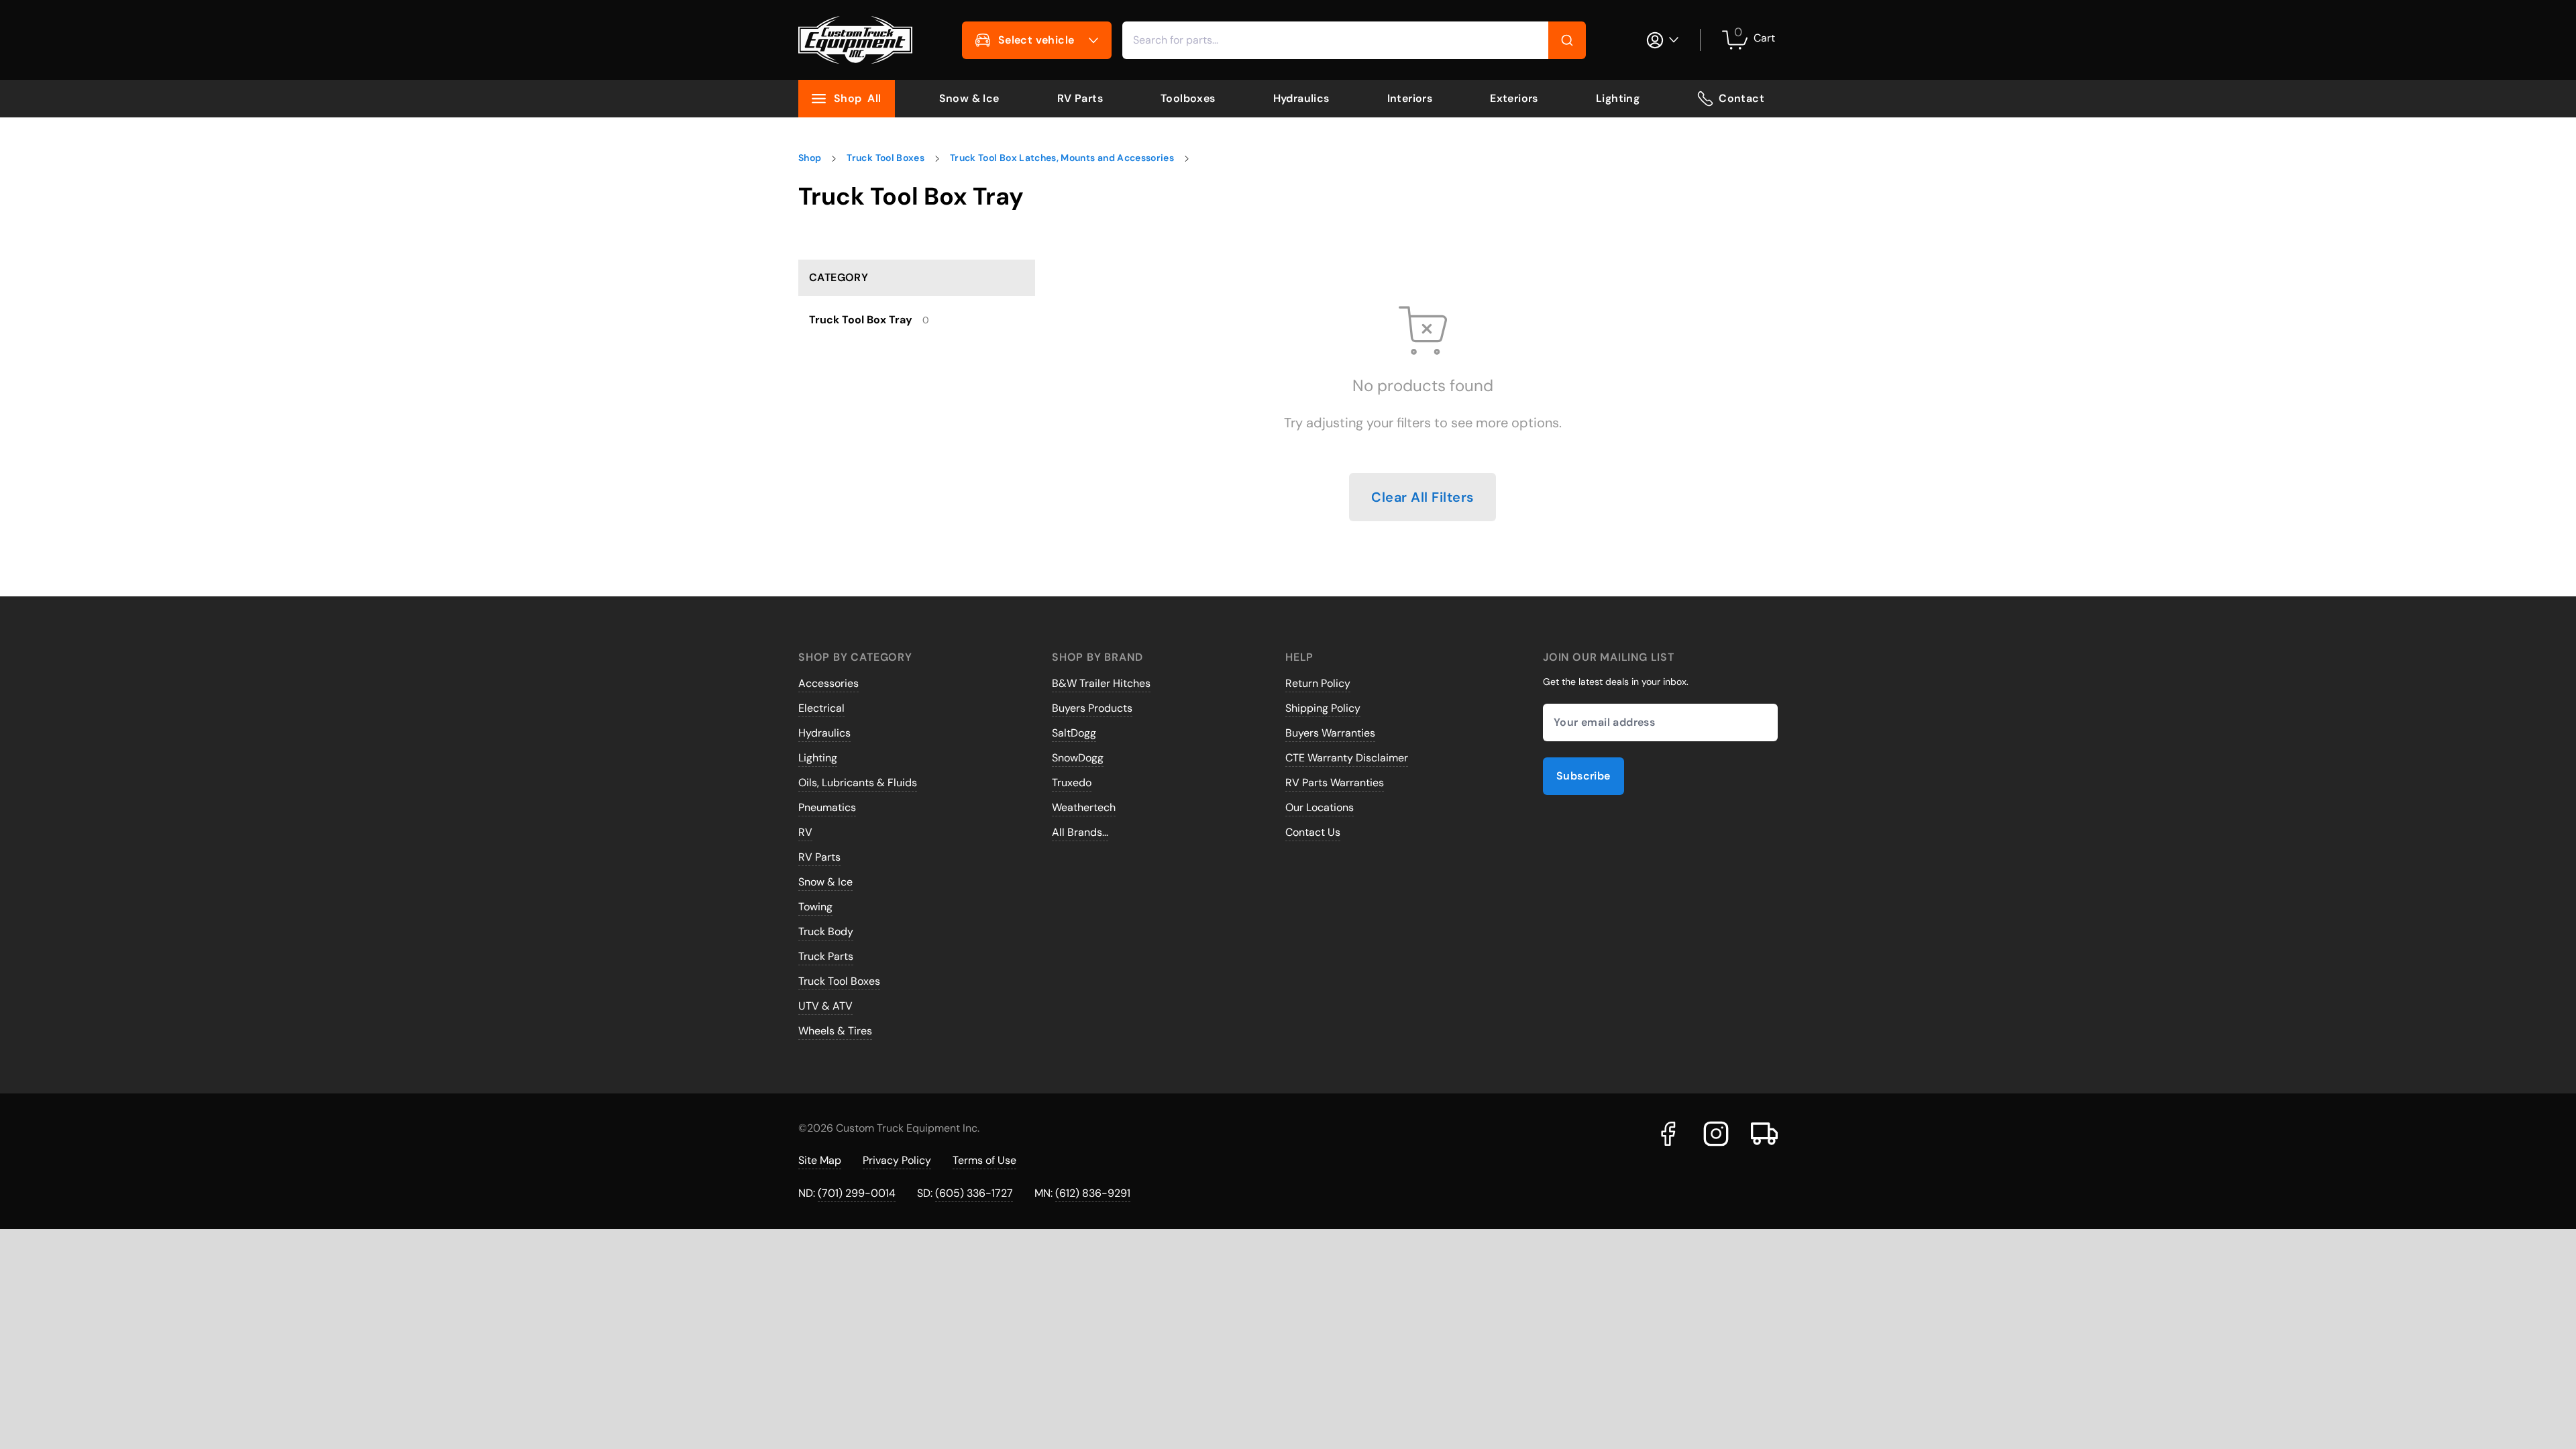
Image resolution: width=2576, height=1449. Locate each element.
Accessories (828, 683)
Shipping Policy (1323, 708)
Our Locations (1320, 807)
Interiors (1410, 98)
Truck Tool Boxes (839, 981)
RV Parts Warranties (1335, 783)
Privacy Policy (897, 1160)
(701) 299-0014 (857, 1193)
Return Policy (1318, 683)
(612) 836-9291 (1093, 1193)
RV (805, 832)
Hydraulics (1301, 98)
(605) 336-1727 (974, 1193)
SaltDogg (1074, 733)
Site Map (820, 1160)
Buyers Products (1092, 708)
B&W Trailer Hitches (1101, 683)
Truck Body (826, 931)
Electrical (821, 708)
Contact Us (1313, 832)
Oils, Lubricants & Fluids (858, 783)
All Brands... (1080, 832)
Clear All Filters (1423, 497)
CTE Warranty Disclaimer (1347, 758)
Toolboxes (1188, 98)
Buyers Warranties (1330, 733)
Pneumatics (827, 807)
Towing (815, 907)
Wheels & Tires (835, 1031)
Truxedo (1072, 783)
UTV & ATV (825, 1006)
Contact (1741, 98)
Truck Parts (826, 956)
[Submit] (1567, 40)
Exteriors (1514, 98)
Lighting (1618, 98)
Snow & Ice (969, 98)
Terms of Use (984, 1160)
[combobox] (1354, 40)
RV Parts (1080, 98)
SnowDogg (1078, 758)
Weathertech (1084, 807)
